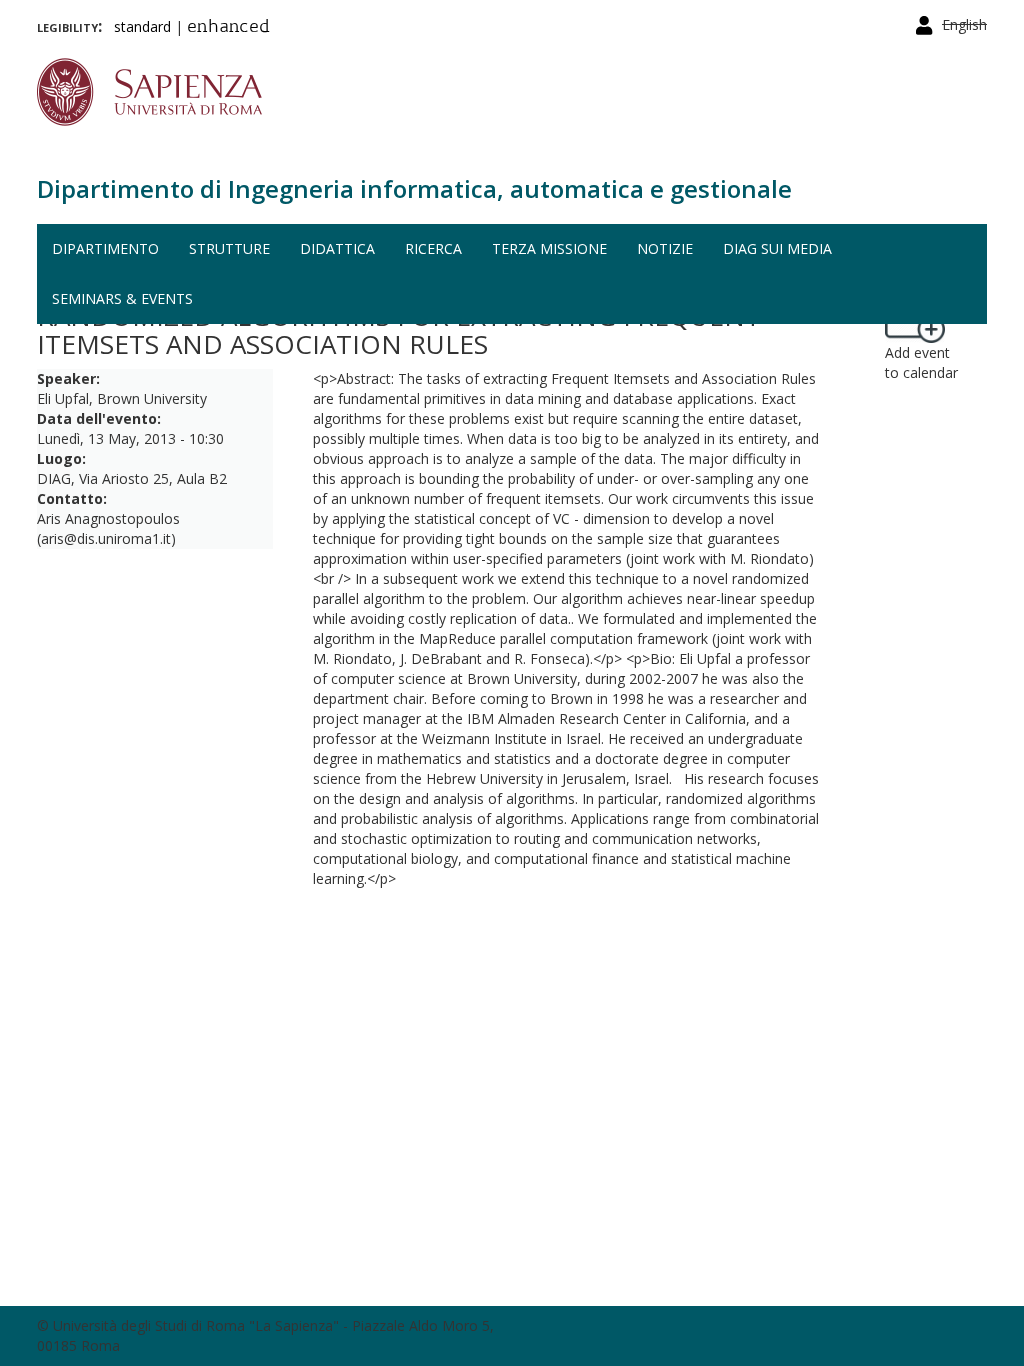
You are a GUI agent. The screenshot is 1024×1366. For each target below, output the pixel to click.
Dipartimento (105, 248)
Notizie (665, 248)
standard (142, 26)
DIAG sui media (777, 248)
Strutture (229, 248)
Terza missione (549, 248)
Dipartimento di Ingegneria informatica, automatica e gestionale (414, 188)
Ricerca (433, 248)
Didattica (337, 248)
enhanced (228, 28)
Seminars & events (122, 298)
